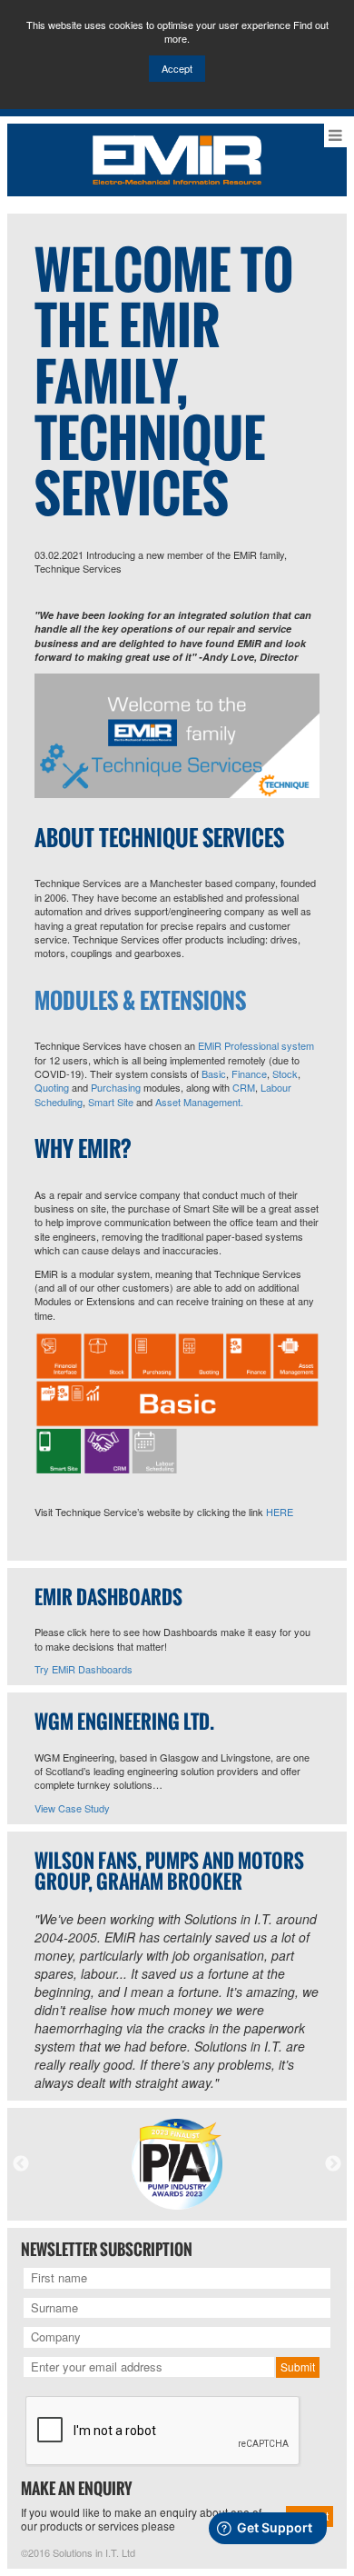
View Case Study (72, 1808)
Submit (298, 2366)
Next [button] (333, 2164)
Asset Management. (199, 1102)
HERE (280, 1512)
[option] (177, 2164)
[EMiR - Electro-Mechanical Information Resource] (177, 158)
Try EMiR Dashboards (84, 1669)
